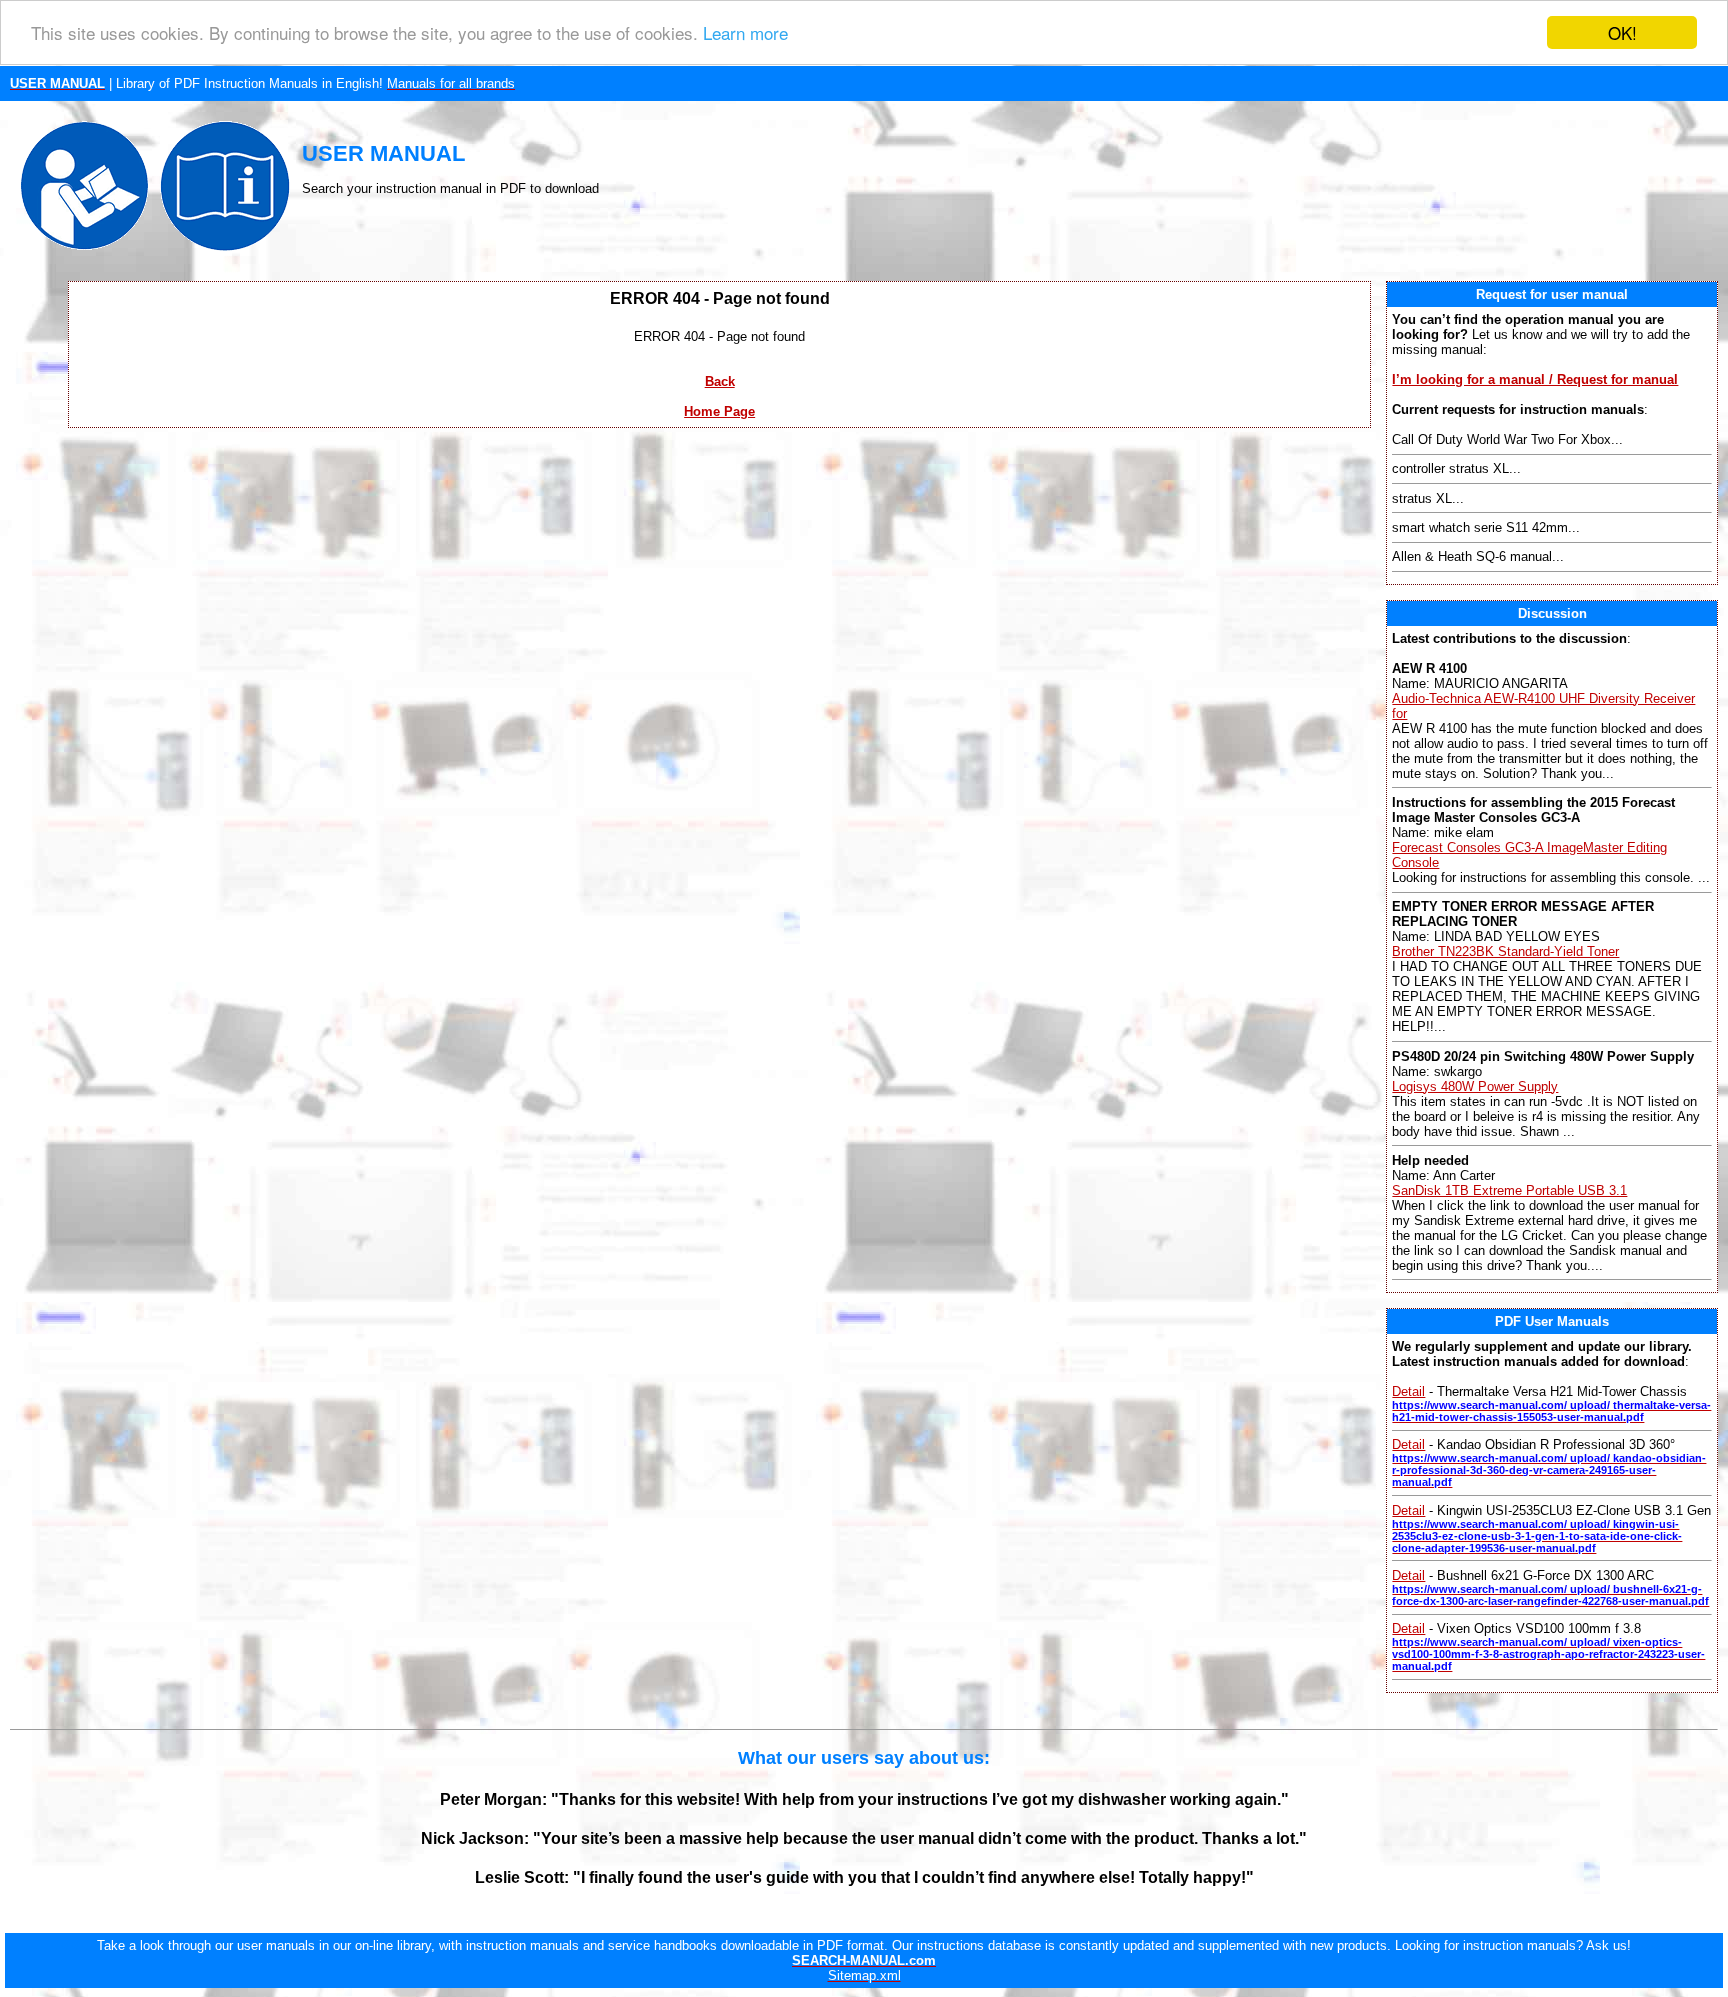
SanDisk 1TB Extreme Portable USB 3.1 (1509, 1190)
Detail (1408, 1391)
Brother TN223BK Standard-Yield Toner (1505, 951)
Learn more (745, 33)
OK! (1622, 32)
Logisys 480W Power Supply (1475, 1086)
